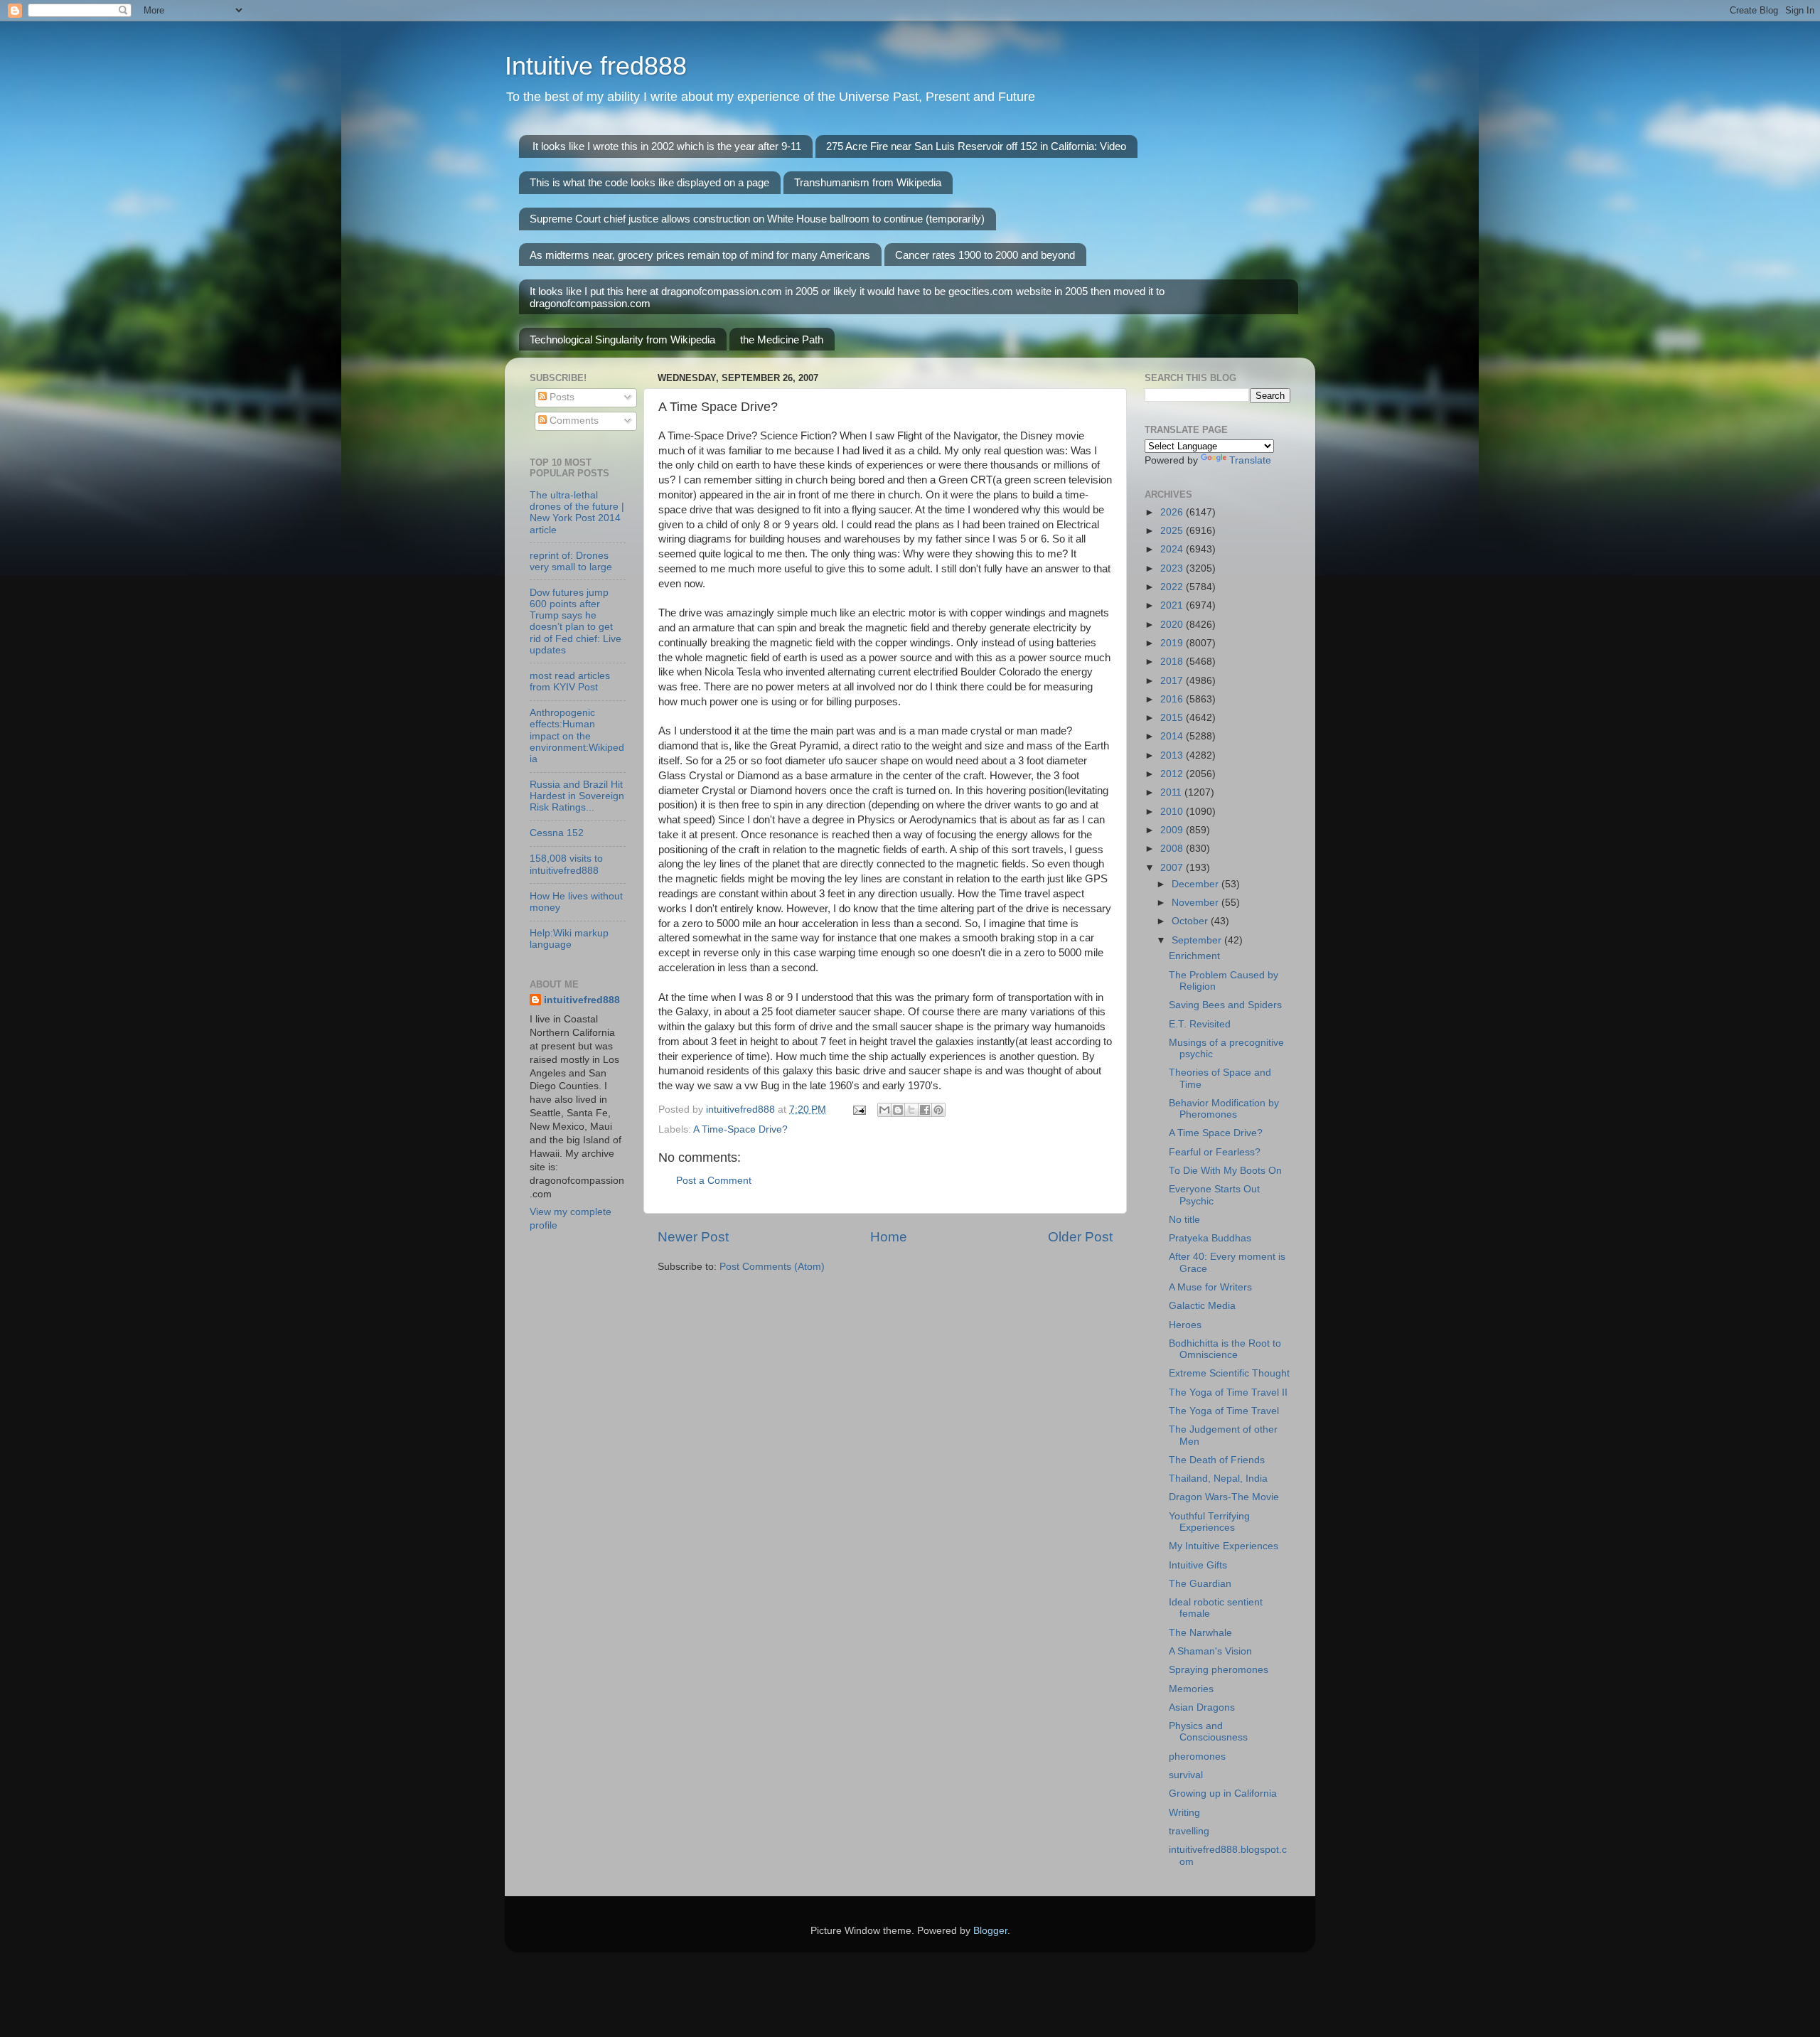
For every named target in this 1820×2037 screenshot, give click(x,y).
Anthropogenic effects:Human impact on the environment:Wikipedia (577, 736)
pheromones (1197, 1757)
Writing (1184, 1813)
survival (1186, 1775)
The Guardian (1200, 1584)
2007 (1173, 868)
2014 (1173, 736)
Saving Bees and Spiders (1225, 1005)
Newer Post (693, 1237)
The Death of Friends (1217, 1460)
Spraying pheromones (1219, 1670)
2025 (1173, 531)
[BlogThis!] (898, 1110)
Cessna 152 (557, 833)
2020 (1173, 625)
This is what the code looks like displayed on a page (649, 182)
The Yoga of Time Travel (1224, 1411)
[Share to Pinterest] (938, 1110)
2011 (1172, 792)
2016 (1173, 699)
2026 (1173, 512)
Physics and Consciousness (1208, 1732)
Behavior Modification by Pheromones (1224, 1109)
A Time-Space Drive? (740, 1129)
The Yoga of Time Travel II (1228, 1392)
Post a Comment (714, 1181)
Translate (1250, 460)
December (1197, 884)
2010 (1173, 812)
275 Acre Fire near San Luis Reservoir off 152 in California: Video (976, 146)
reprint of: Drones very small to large (571, 561)
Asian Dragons (1202, 1707)
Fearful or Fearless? (1215, 1152)
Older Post (1080, 1237)
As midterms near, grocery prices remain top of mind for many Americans (700, 255)
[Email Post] (858, 1110)
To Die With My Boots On (1225, 1171)
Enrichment (1194, 956)
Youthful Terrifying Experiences (1209, 1522)
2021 (1173, 605)
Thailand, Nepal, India (1218, 1479)
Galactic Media (1202, 1306)
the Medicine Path (782, 339)
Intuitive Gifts (1198, 1565)
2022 (1173, 587)
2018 (1173, 662)
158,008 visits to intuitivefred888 (566, 864)
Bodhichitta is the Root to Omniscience (1225, 1349)
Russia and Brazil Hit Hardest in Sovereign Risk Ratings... (577, 796)
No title (1184, 1220)
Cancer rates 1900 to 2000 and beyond (985, 255)
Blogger (990, 1931)
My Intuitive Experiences (1224, 1546)
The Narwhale (1200, 1633)
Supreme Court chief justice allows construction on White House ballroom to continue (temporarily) (757, 219)
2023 (1173, 568)
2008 (1173, 849)
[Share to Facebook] (925, 1110)
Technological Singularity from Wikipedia (622, 339)
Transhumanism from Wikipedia (868, 182)
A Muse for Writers (1210, 1287)
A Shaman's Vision (1210, 1651)
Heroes (1185, 1325)
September (1198, 940)
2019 (1173, 643)
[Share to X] (911, 1110)
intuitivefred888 (582, 1000)
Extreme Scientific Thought (1229, 1373)
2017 (1173, 681)
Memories (1191, 1689)
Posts (561, 397)
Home (889, 1237)
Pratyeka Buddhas (1210, 1238)
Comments (573, 421)
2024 (1173, 549)
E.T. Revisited (1200, 1024)
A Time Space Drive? (1216, 1133)
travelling (1189, 1831)
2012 (1173, 774)
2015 (1173, 718)
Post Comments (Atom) (772, 1267)
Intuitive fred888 (596, 66)
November (1197, 903)
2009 (1173, 830)
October (1191, 921)
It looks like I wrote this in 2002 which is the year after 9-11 (667, 146)
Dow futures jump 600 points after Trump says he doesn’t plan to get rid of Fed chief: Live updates (576, 621)
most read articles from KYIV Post (570, 681)
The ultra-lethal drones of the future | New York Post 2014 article (577, 513)
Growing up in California (1223, 1793)
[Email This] (884, 1110)
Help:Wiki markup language (569, 939)
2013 (1173, 755)
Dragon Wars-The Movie (1224, 1497)
